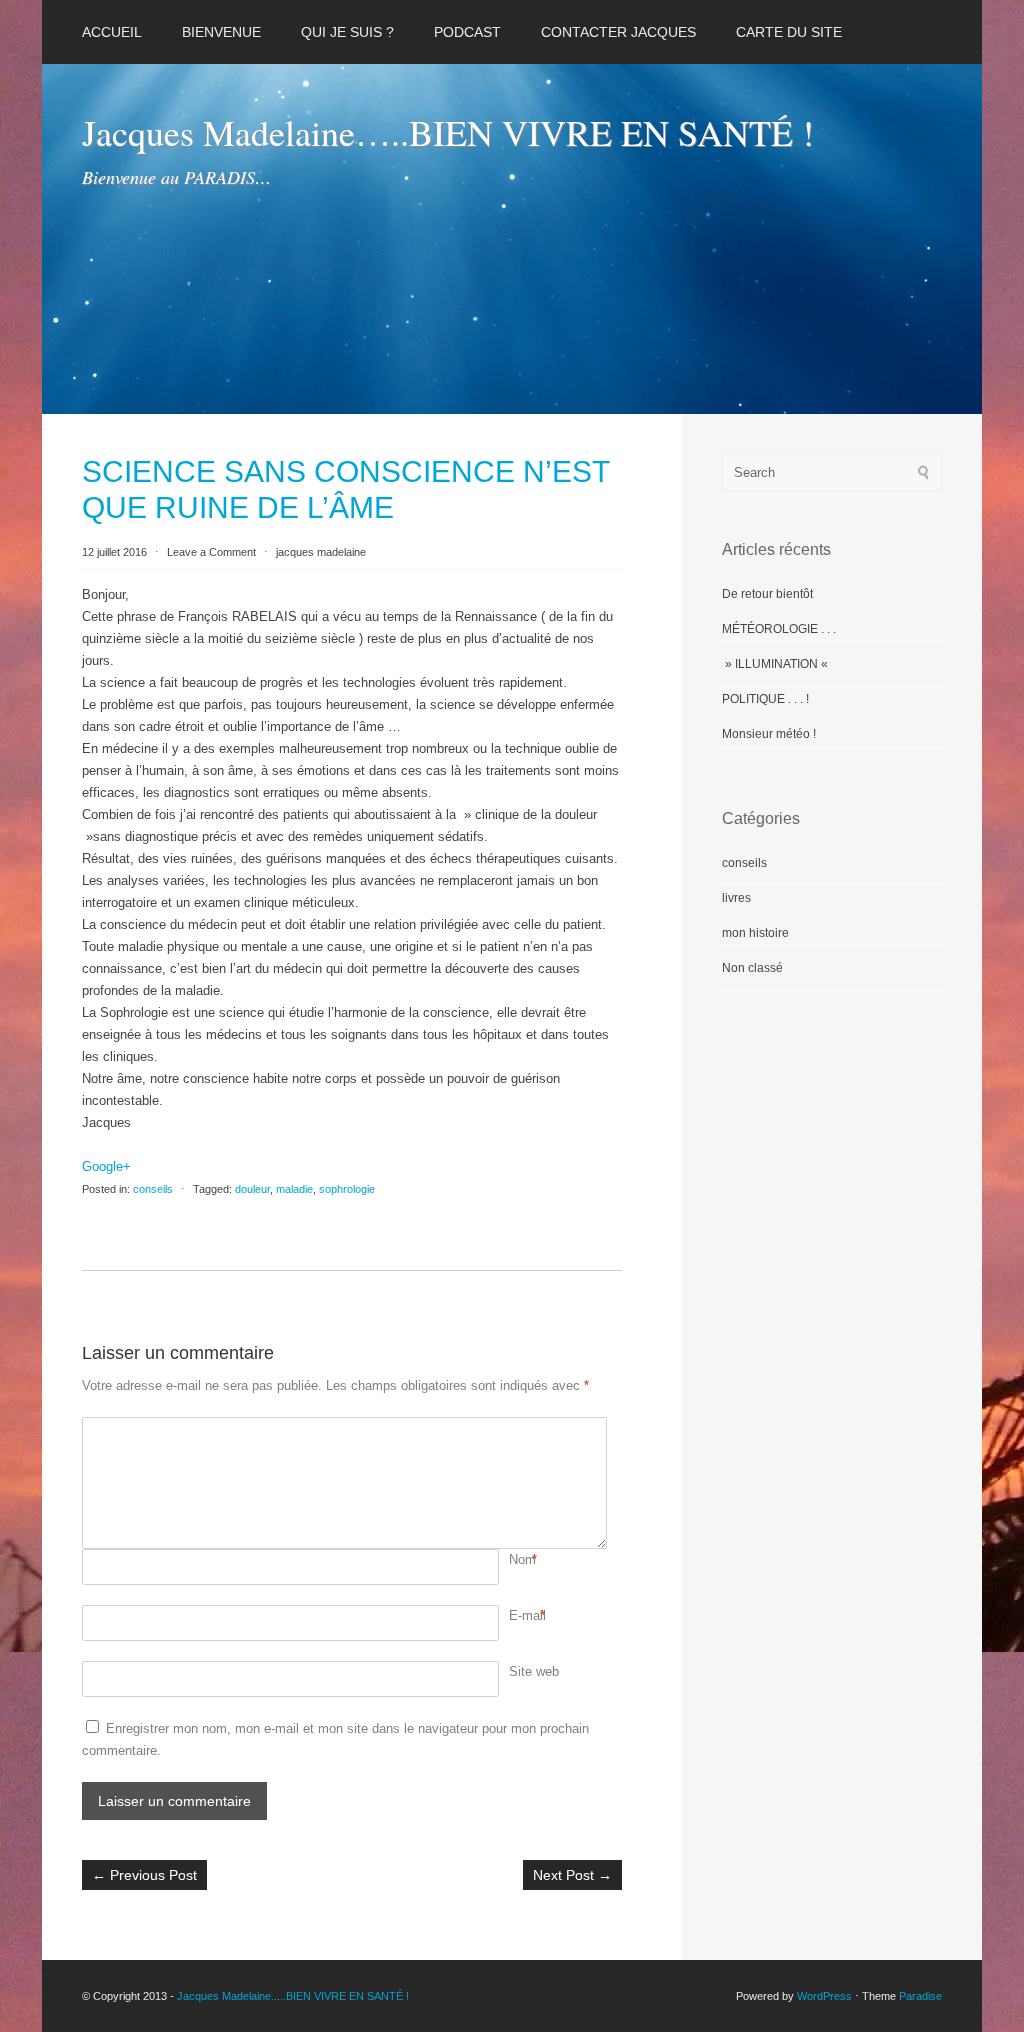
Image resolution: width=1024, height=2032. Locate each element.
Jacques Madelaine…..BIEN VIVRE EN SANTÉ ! (448, 132)
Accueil (112, 32)
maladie (294, 1189)
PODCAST (467, 32)
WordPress (824, 1996)
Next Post (572, 1875)
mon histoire (755, 933)
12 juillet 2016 (116, 552)
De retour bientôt (767, 594)
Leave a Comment (211, 552)
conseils (153, 1189)
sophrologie (347, 1189)
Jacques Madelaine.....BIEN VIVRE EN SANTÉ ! (293, 1996)
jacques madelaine (321, 552)
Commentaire (511, 1428)
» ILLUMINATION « (776, 664)
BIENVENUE (221, 32)
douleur (252, 1189)
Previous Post (144, 1875)
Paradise (920, 1996)
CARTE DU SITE (789, 32)
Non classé (752, 968)
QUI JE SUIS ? (347, 32)
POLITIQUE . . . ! (765, 699)
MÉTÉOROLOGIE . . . (779, 629)
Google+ (106, 1166)
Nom (522, 1559)
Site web (534, 1671)
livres (736, 898)
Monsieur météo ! (769, 734)
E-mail (527, 1615)
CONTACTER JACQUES (618, 32)
